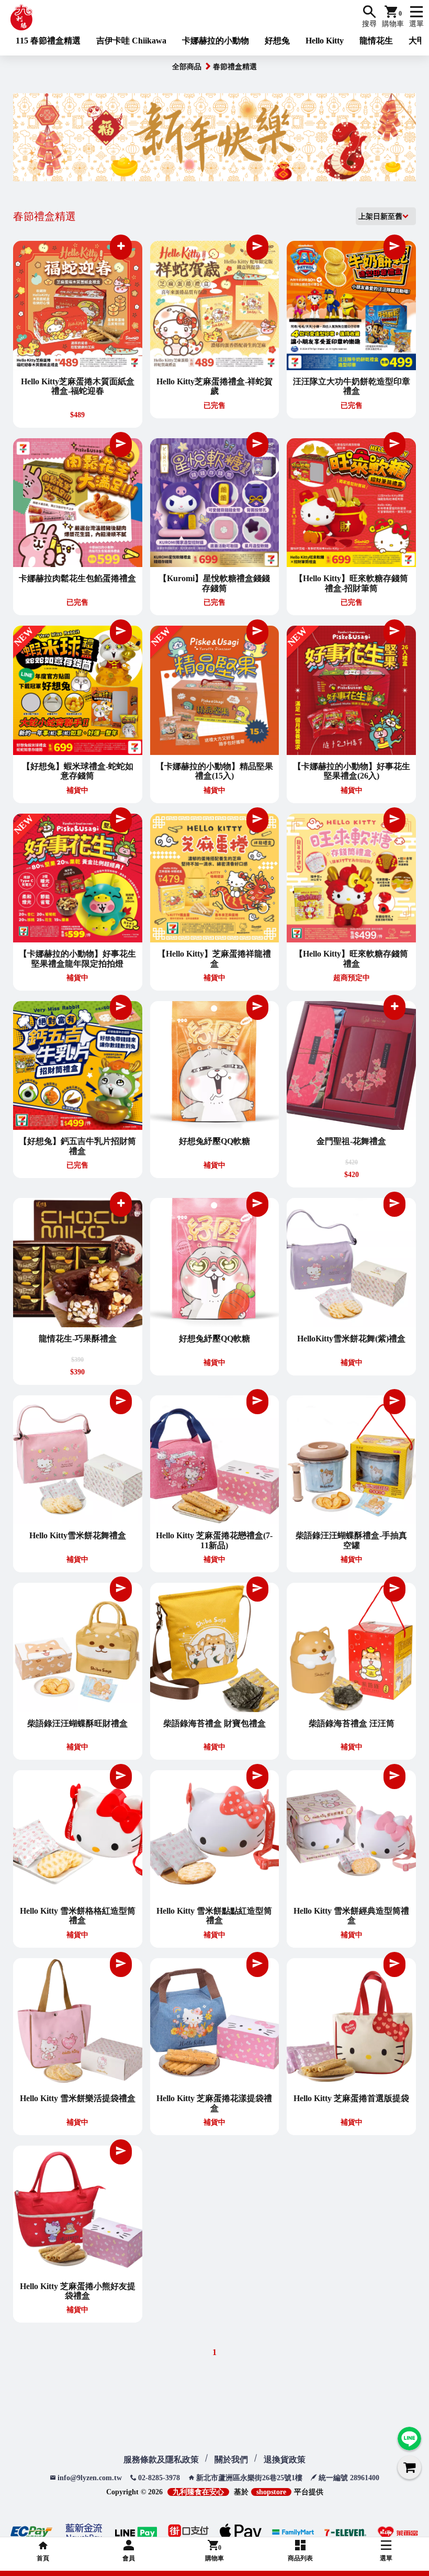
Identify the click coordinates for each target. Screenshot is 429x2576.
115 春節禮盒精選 (48, 41)
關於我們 (231, 2460)
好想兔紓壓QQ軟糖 (214, 1141)
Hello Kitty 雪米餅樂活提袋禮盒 (78, 2098)
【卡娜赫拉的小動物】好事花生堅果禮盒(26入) (352, 771)
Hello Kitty (325, 41)
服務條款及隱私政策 (161, 2460)
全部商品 (187, 67)
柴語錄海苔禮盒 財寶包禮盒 (214, 1723)
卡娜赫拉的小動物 (216, 41)
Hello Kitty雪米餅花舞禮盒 (78, 1535)
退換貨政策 (285, 2460)
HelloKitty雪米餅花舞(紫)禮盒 (351, 1339)
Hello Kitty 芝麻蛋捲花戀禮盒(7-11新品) (214, 1540)
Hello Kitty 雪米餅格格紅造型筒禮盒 (78, 1916)
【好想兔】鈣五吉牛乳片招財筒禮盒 (77, 1146)
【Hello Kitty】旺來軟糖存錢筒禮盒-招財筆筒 (351, 583)
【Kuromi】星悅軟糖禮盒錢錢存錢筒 (214, 583)
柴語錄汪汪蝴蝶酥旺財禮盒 (77, 1723)
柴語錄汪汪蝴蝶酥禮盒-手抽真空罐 (351, 1540)
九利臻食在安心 (198, 2492)
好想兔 (277, 41)
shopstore (271, 2492)
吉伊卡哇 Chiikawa (131, 41)
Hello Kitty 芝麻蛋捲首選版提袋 (351, 2098)
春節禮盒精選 (235, 67)
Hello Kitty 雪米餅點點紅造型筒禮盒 (214, 1916)
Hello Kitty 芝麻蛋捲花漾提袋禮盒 (214, 2103)
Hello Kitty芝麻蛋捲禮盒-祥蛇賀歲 (214, 386)
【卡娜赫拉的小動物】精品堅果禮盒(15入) (214, 771)
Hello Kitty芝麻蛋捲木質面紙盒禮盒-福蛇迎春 (78, 386)
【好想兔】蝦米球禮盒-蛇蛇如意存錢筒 (78, 771)
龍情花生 (376, 41)
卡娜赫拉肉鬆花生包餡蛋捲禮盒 (77, 578)
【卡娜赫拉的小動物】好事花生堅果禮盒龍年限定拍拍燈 (77, 958)
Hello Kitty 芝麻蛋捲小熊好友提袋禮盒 (78, 2291)
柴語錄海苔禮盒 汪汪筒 (352, 1723)
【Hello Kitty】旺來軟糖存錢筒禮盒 (351, 958)
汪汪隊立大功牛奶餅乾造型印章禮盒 (352, 386)
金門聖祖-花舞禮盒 (351, 1141)
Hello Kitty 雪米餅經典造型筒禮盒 (351, 1916)
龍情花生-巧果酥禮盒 (78, 1339)
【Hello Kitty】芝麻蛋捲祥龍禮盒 (214, 958)
